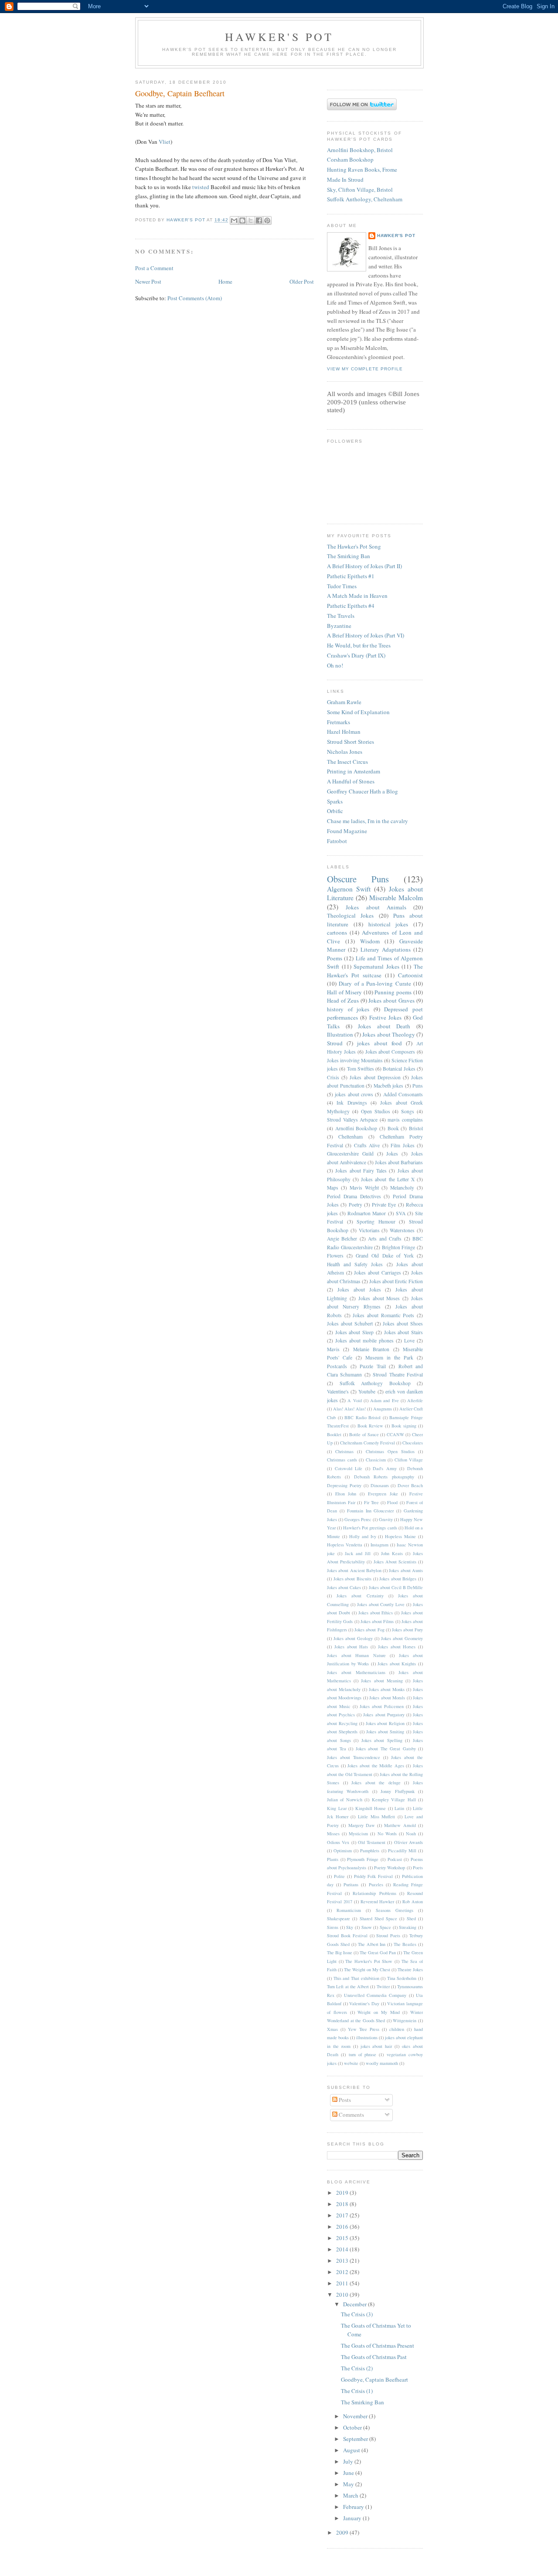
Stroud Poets (388, 1935)
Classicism (376, 1460)
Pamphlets (370, 1851)
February (354, 2507)
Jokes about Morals (387, 1698)
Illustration (340, 1034)
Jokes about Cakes (344, 1587)
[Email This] (234, 220)
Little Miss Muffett (376, 1817)
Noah (411, 1834)
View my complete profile (365, 369)
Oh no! (335, 665)
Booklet (334, 1434)
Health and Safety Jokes (355, 1264)
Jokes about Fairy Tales (361, 1171)
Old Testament (372, 1842)
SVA (401, 1213)
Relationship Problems (374, 1893)
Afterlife (415, 1400)
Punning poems (393, 992)
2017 (343, 2215)
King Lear (337, 1808)
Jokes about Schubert (350, 1324)
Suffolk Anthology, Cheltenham (365, 199)
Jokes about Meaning (382, 1681)
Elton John (346, 1494)
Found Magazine (347, 831)
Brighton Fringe (399, 1247)
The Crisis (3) (357, 2314)
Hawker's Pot (279, 37)
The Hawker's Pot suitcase (375, 971)
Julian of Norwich (345, 1800)
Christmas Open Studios (390, 1451)
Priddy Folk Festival (374, 1876)
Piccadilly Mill (402, 1851)
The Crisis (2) (357, 2368)
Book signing (404, 1426)
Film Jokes (402, 1145)
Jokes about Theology (388, 1034)
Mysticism (358, 1834)
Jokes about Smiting (385, 1732)
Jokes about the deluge (376, 1783)
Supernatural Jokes (376, 966)
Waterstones (402, 1230)
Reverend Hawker (378, 1901)
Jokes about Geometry (402, 1638)
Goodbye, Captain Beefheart (374, 2379)
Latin (399, 1808)
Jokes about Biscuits (352, 1579)
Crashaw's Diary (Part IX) (356, 655)
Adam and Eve (384, 1400)
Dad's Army (385, 1468)
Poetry (356, 1205)
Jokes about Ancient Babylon (354, 1570)
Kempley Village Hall (394, 1800)
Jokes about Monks (387, 1689)
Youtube (367, 1391)
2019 (343, 2193)
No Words (387, 1834)
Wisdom (370, 941)
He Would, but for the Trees (359, 645)
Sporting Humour (376, 1222)
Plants (333, 1859)
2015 (343, 2238)
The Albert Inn (372, 1944)
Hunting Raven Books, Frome (362, 169)
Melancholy (402, 1188)
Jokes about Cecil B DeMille (396, 1587)
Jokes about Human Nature (356, 1655)
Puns (418, 1086)
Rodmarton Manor (367, 1213)
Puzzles (376, 1885)
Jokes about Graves (391, 1000)
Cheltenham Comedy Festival (367, 1443)
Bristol (416, 1128)
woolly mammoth (382, 2063)
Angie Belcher (342, 1239)
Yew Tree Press (364, 2029)
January (353, 2518)
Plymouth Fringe (363, 1859)
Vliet (165, 142)
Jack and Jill (358, 1553)
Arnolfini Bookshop (356, 1128)
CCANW (395, 1434)
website (351, 2063)
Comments (351, 2115)
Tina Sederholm (402, 1978)
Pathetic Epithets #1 (351, 576)
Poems (335, 958)
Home (225, 281)
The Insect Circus (347, 762)
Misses (333, 1834)
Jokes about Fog (369, 1630)
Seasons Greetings (395, 1910)
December (356, 2304)
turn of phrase (363, 2054)
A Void (354, 1400)
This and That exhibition (356, 1978)
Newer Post (148, 281)
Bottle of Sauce (364, 1434)
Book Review (370, 1426)
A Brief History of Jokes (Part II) (364, 566)
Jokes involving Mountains (355, 1060)
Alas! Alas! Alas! (349, 1409)
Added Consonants (403, 1094)
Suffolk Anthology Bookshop (375, 1383)
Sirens (333, 1927)
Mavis (333, 1349)
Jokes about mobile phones (364, 1341)
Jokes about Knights (397, 1664)
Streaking (408, 1927)
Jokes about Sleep (354, 1332)
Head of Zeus (343, 1000)
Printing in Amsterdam (354, 771)
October (353, 2427)
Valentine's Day (364, 2003)
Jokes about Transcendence (354, 1757)
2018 (343, 2204)
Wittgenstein (405, 2020)
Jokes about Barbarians (399, 1162)
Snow (367, 1927)
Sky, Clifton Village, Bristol (360, 190)
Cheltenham (350, 1137)
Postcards (337, 1366)
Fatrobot (337, 841)
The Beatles (405, 1944)
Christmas (344, 1451)
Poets (418, 1868)
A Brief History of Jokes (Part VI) (366, 635)
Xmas (332, 2029)
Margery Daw (362, 1825)
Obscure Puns (358, 879)
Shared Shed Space (379, 1918)
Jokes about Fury (407, 1630)
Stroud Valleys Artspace (352, 1120)
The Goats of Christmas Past (374, 2357)
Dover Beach (410, 1485)
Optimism (343, 1851)
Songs (408, 1111)
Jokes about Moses (379, 1298)
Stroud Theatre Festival (398, 1374)
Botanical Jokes (399, 1069)
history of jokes (348, 1009)
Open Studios (376, 1111)
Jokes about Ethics (376, 1613)
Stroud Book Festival (347, 1935)
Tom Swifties (361, 1069)
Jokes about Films (377, 1621)
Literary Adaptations (386, 949)
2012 (343, 2272)
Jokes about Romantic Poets (383, 1315)
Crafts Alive (367, 1145)
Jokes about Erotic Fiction (396, 1281)
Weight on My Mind (378, 2012)
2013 (343, 2261)
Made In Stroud (345, 180)
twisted (201, 187)
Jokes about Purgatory (384, 1715)
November (356, 2416)
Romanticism (349, 1910)
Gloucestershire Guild (350, 1154)
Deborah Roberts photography (384, 1477)
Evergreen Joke (383, 1494)
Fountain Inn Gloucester (371, 1511)
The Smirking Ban (349, 556)
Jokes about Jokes (359, 1290)
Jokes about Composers (390, 1052)
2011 (343, 2283)
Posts (344, 2100)
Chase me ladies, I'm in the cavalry (367, 821)
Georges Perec (358, 1519)
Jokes (392, 1154)
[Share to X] (251, 220)
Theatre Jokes (410, 1969)
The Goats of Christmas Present (378, 2346)
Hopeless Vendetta (345, 1545)
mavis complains (405, 1120)
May (349, 2484)
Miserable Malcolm (396, 898)
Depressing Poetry (344, 1485)
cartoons (337, 932)
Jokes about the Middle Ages (376, 1766)
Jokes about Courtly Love (381, 1604)
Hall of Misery (344, 992)
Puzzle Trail (373, 1366)
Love (409, 1341)
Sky (350, 1927)
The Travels (341, 616)
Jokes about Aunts (406, 1570)
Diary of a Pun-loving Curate (375, 983)
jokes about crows (354, 1094)
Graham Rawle (344, 702)
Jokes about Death (384, 1026)
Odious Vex (338, 1842)
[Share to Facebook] (259, 220)
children (397, 2029)
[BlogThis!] (242, 220)
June (349, 2473)
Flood (392, 1502)
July (349, 2461)
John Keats (392, 1553)
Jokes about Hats (351, 1647)
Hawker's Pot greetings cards (370, 1528)
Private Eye (384, 1205)
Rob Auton (413, 1901)
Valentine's (338, 1391)
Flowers (335, 1256)
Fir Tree (371, 1502)
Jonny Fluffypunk (397, 1791)
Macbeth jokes (389, 1086)
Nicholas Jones (345, 752)
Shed (411, 1918)
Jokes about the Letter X (388, 1179)
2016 (343, 2227)
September (356, 2439)
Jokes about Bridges (398, 1579)
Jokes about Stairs (403, 1332)
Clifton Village (409, 1460)
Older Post (302, 281)
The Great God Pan (378, 1952)
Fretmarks (339, 722)
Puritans (351, 1885)
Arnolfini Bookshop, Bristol (360, 150)
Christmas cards (342, 1460)
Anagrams (383, 1409)
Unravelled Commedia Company (375, 1995)
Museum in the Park (389, 1357)
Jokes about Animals (376, 907)
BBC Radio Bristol (362, 1417)
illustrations (367, 2037)
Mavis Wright (364, 1188)
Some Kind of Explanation (358, 712)
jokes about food (379, 1043)
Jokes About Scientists (395, 1562)
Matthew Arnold (400, 1825)
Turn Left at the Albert (348, 1986)
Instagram (379, 1545)
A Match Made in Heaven (357, 596)
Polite (339, 1876)
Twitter (383, 1986)
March (351, 2495)
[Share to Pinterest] (267, 220)
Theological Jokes (350, 915)
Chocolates (413, 1443)
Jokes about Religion (385, 1723)
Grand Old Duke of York (385, 1256)
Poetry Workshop (390, 1868)
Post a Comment (154, 268)
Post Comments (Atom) (195, 298)
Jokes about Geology (353, 1638)
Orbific (335, 811)
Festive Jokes (385, 1017)
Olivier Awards (408, 1842)
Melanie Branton (371, 1349)
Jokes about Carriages (377, 1273)
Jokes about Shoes (403, 1324)
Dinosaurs (380, 1485)
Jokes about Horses (397, 1647)
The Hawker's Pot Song (354, 546)
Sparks (335, 801)
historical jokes (388, 924)
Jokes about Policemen (382, 1706)
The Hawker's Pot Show (369, 1961)
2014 (343, 2249)
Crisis (333, 1077)
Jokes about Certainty (360, 1596)
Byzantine (339, 626)
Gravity (386, 1519)
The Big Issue (340, 1952)
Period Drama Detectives (354, 1196)
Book (393, 1128)
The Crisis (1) (357, 2391)
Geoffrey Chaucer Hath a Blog (362, 791)
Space (385, 1927)
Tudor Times (342, 586)
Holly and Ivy (363, 1536)
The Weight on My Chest (367, 1969)
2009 (343, 2532)
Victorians (369, 1230)
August (352, 2450)
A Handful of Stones (351, 781)
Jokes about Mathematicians (356, 1672)
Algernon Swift (349, 889)
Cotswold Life (349, 1468)
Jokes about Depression (375, 1077)
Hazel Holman (344, 732)
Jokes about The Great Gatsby (386, 1749)
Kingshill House (371, 1808)
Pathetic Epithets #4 (351, 606)
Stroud (335, 1043)
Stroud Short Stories (350, 742)
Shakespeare (339, 1918)
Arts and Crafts (385, 1239)
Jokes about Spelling (382, 1740)
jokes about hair (376, 2046)
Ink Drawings (352, 1103)
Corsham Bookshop (350, 159)
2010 (343, 2295)
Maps (333, 1188)
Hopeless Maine (400, 1536)
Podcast (395, 1859)
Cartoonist (410, 975)
